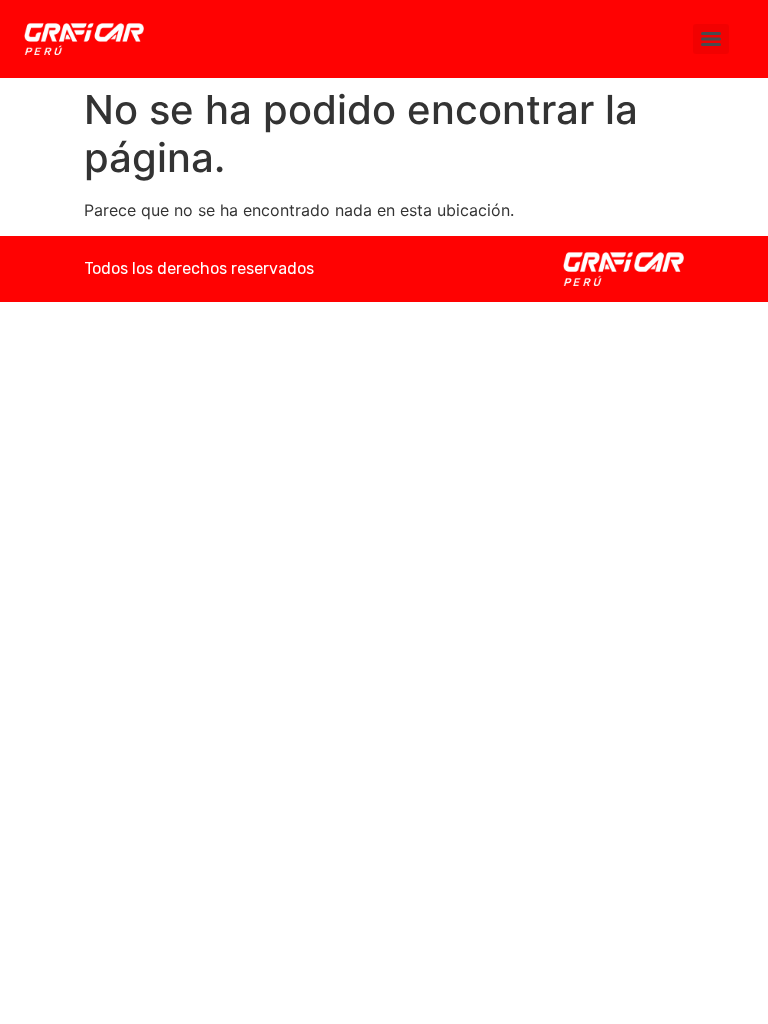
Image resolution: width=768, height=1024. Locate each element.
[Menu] (711, 39)
